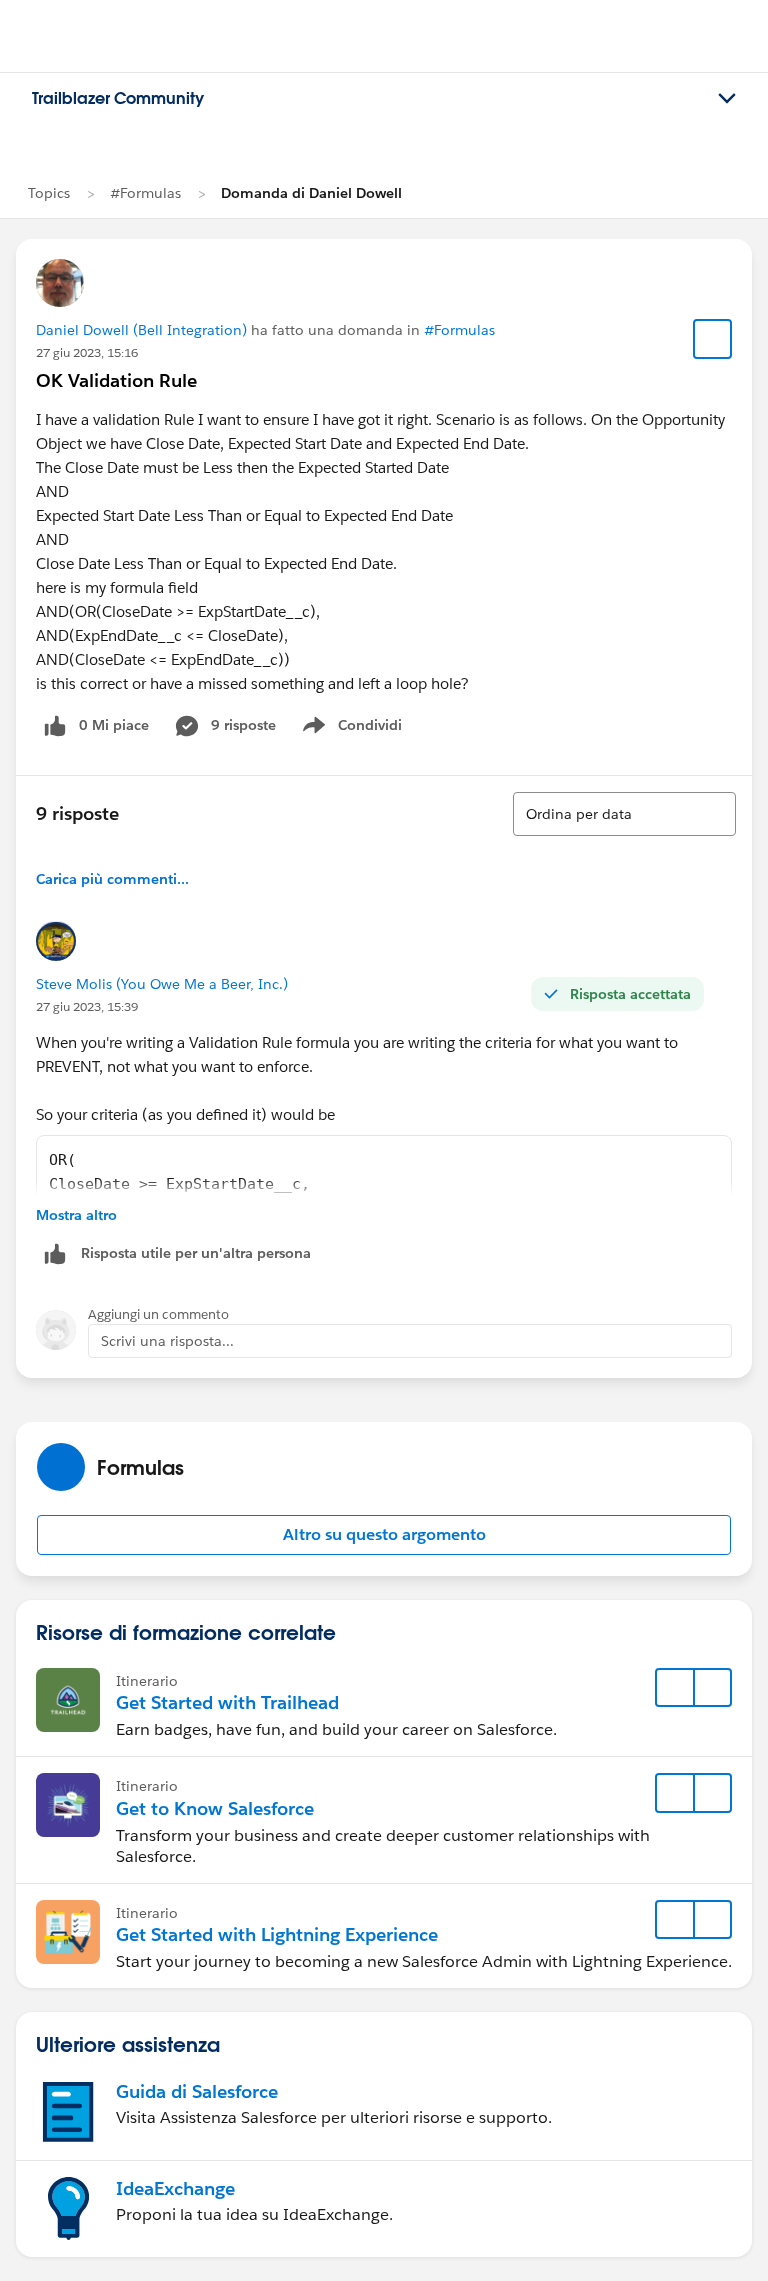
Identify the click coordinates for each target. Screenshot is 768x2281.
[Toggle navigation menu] (727, 99)
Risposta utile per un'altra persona (196, 1253)
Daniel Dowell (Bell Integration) (141, 330)
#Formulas (145, 193)
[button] (384, 1535)
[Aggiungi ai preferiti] (713, 339)
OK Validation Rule (116, 380)
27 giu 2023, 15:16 (87, 352)
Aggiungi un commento (158, 1314)
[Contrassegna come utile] (55, 1253)
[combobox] (624, 814)
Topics (49, 193)
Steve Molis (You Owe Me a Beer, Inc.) (162, 984)
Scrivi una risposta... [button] (167, 1341)
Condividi (362, 729)
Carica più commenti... (112, 879)
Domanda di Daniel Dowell (311, 193)
